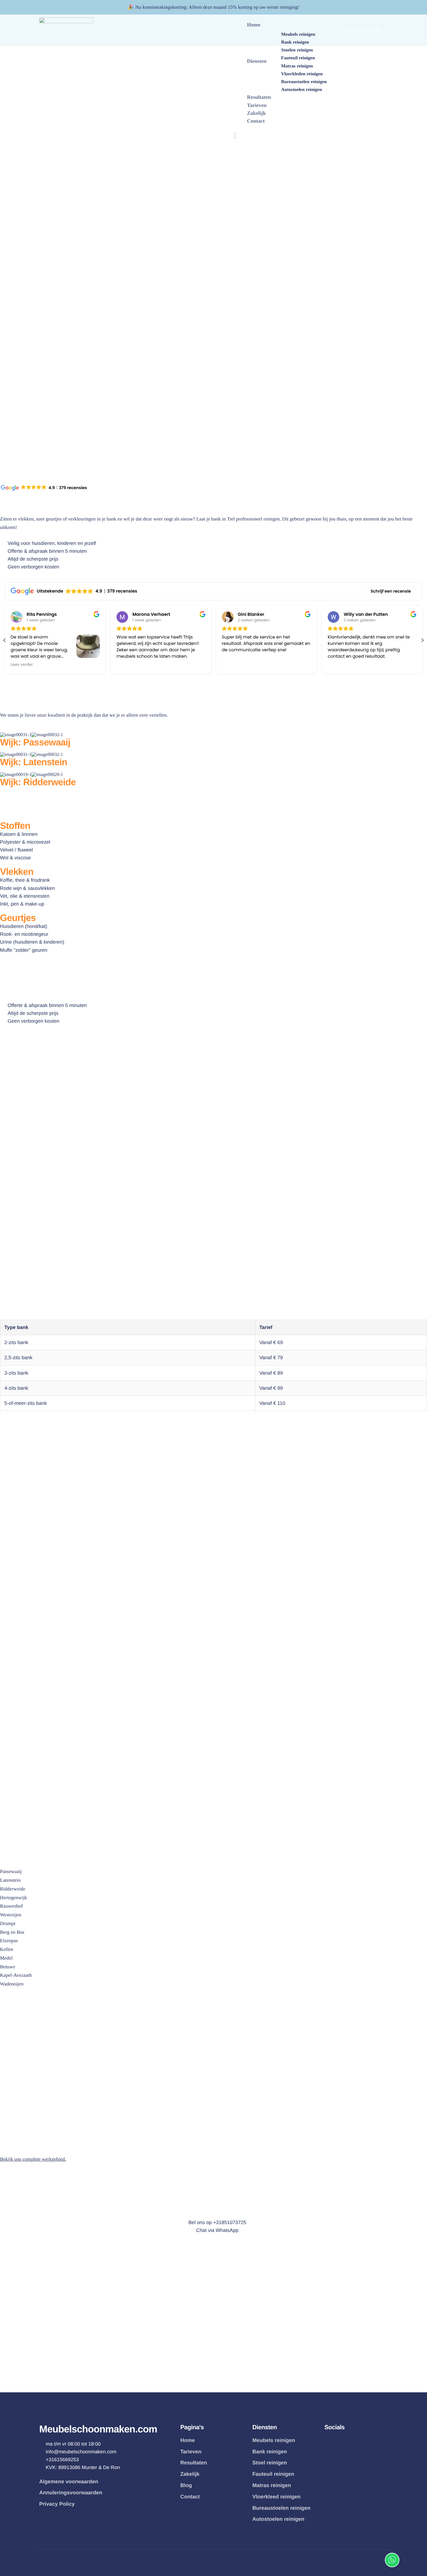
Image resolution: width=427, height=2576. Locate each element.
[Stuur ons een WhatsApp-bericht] (392, 2560)
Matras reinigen (297, 66)
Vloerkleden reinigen (302, 74)
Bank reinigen (295, 42)
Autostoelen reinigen (302, 90)
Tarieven (257, 105)
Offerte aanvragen (362, 30)
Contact (256, 121)
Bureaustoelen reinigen (304, 82)
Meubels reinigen (298, 35)
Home (254, 25)
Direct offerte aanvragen (26, 1419)
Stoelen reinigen (297, 50)
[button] (422, 640)
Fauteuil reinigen (298, 58)
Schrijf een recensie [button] (391, 591)
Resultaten (259, 97)
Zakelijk (256, 113)
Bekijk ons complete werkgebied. (33, 2159)
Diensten (257, 61)
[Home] (66, 29)
